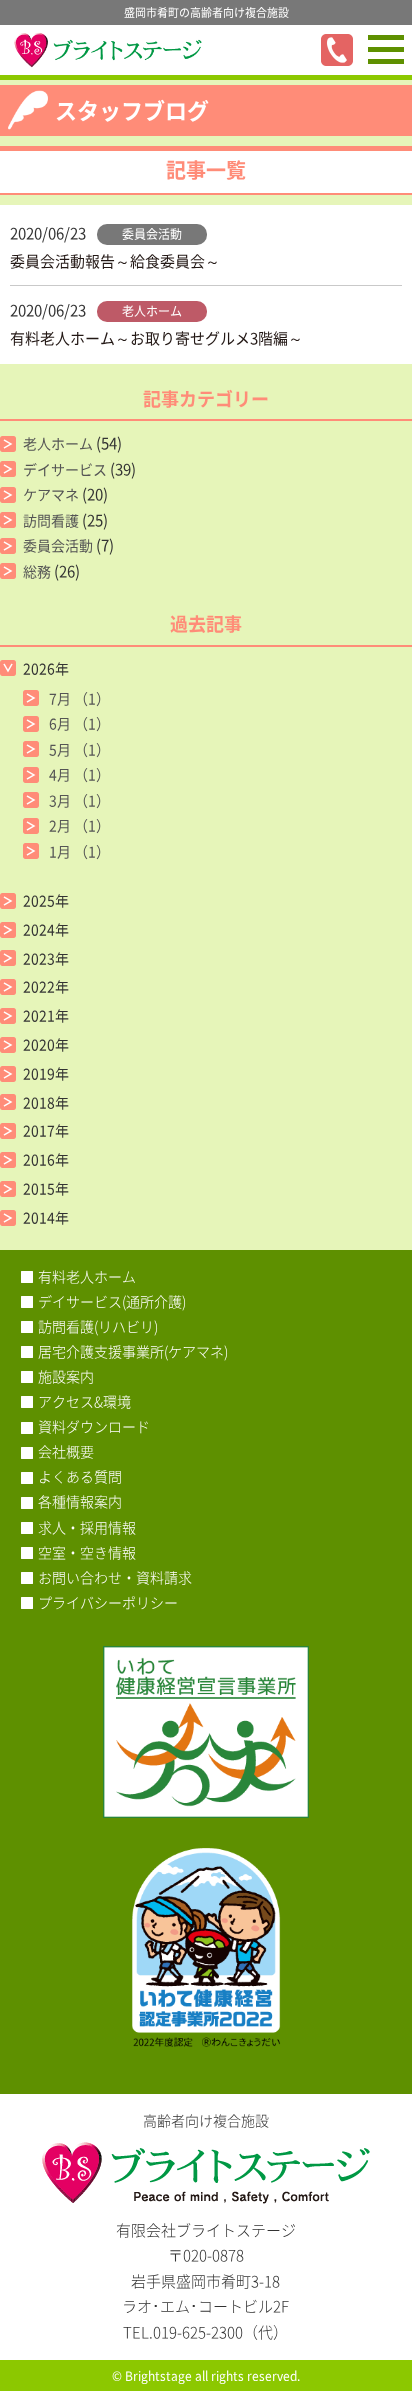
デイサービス (65, 469)
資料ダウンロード (94, 1426)
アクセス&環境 (84, 1401)
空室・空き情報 (87, 1552)
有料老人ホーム (87, 1276)
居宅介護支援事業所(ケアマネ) (133, 1351)
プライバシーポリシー (108, 1602)
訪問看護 (51, 520)
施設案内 (66, 1376)
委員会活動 (152, 234)
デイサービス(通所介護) (112, 1301)
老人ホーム (152, 311)
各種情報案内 (80, 1501)
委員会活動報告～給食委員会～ (115, 261)
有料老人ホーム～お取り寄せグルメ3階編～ (156, 338)
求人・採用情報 (87, 1527)
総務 (37, 571)
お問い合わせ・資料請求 (115, 1577)
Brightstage (158, 2376)
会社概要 (66, 1451)
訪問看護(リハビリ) (98, 1326)
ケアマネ (51, 494)
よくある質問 (80, 1476)
